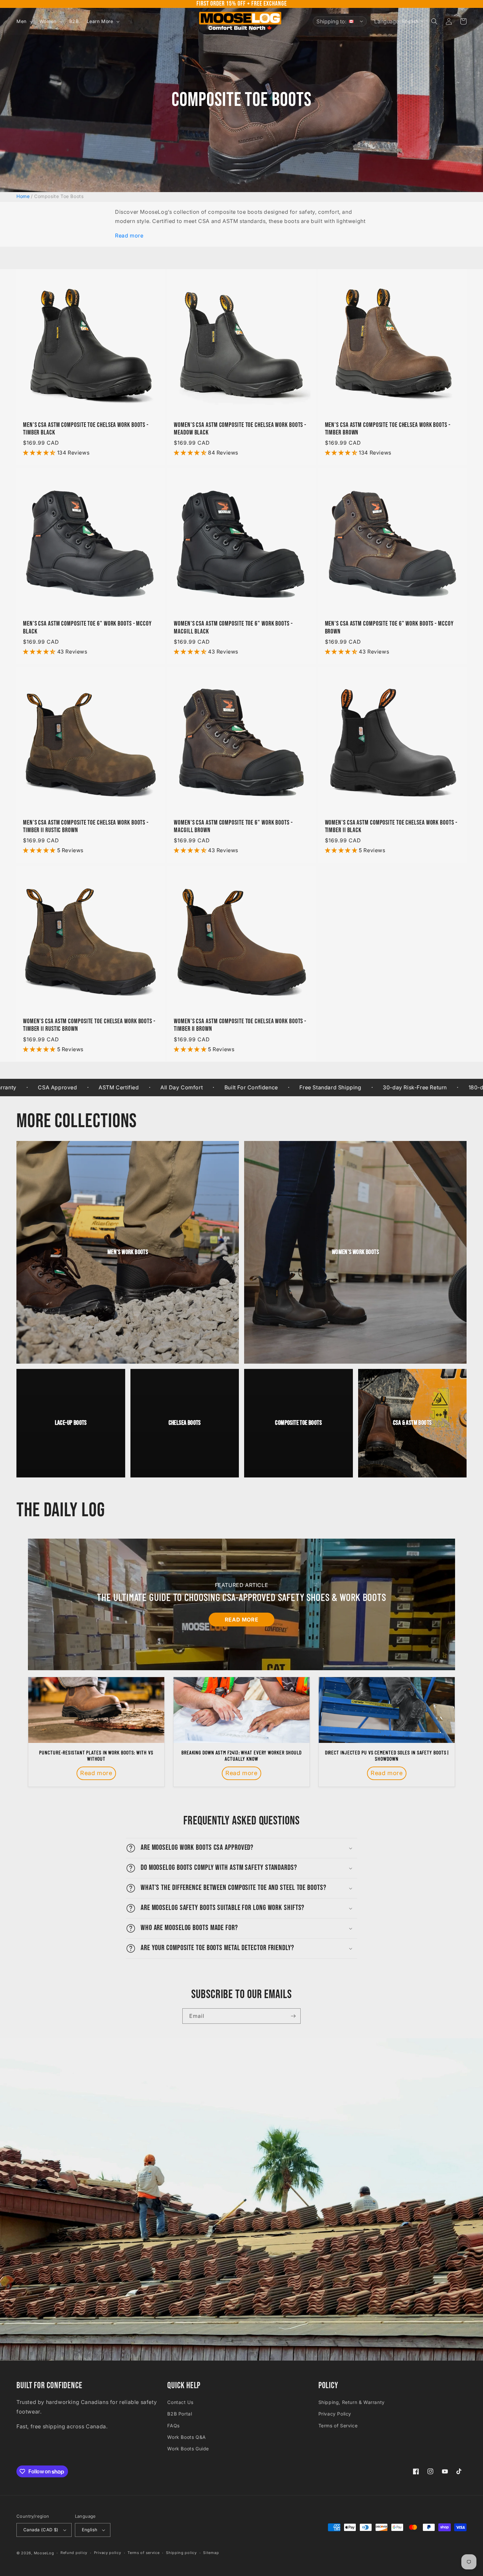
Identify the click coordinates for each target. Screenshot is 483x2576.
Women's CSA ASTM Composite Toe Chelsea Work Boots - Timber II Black (391, 827)
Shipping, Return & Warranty (352, 2402)
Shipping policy (181, 2553)
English (90, 2530)
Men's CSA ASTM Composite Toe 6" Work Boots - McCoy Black (87, 628)
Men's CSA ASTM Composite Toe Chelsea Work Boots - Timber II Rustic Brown (86, 827)
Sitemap (211, 2553)
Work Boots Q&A (186, 2437)
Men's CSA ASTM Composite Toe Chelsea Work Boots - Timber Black (86, 429)
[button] (24, 21)
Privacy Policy (335, 2414)
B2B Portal (180, 2414)
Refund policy (74, 2553)
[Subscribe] (293, 2016)
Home (23, 196)
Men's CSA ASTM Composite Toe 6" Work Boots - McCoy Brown (389, 628)
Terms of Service (338, 2426)
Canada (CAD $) (41, 2530)
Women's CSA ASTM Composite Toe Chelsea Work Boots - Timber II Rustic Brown (89, 1025)
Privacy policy (108, 2553)
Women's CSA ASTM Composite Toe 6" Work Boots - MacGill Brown (233, 827)
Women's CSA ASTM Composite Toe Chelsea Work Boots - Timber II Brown (240, 1025)
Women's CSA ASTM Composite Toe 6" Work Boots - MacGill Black (233, 628)
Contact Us (180, 2402)
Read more (129, 235)
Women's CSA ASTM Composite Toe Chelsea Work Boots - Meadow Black (240, 429)
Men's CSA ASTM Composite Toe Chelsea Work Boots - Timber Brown (388, 429)
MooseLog (44, 2553)
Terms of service (143, 2553)
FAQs (173, 2426)
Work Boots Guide (188, 2449)
